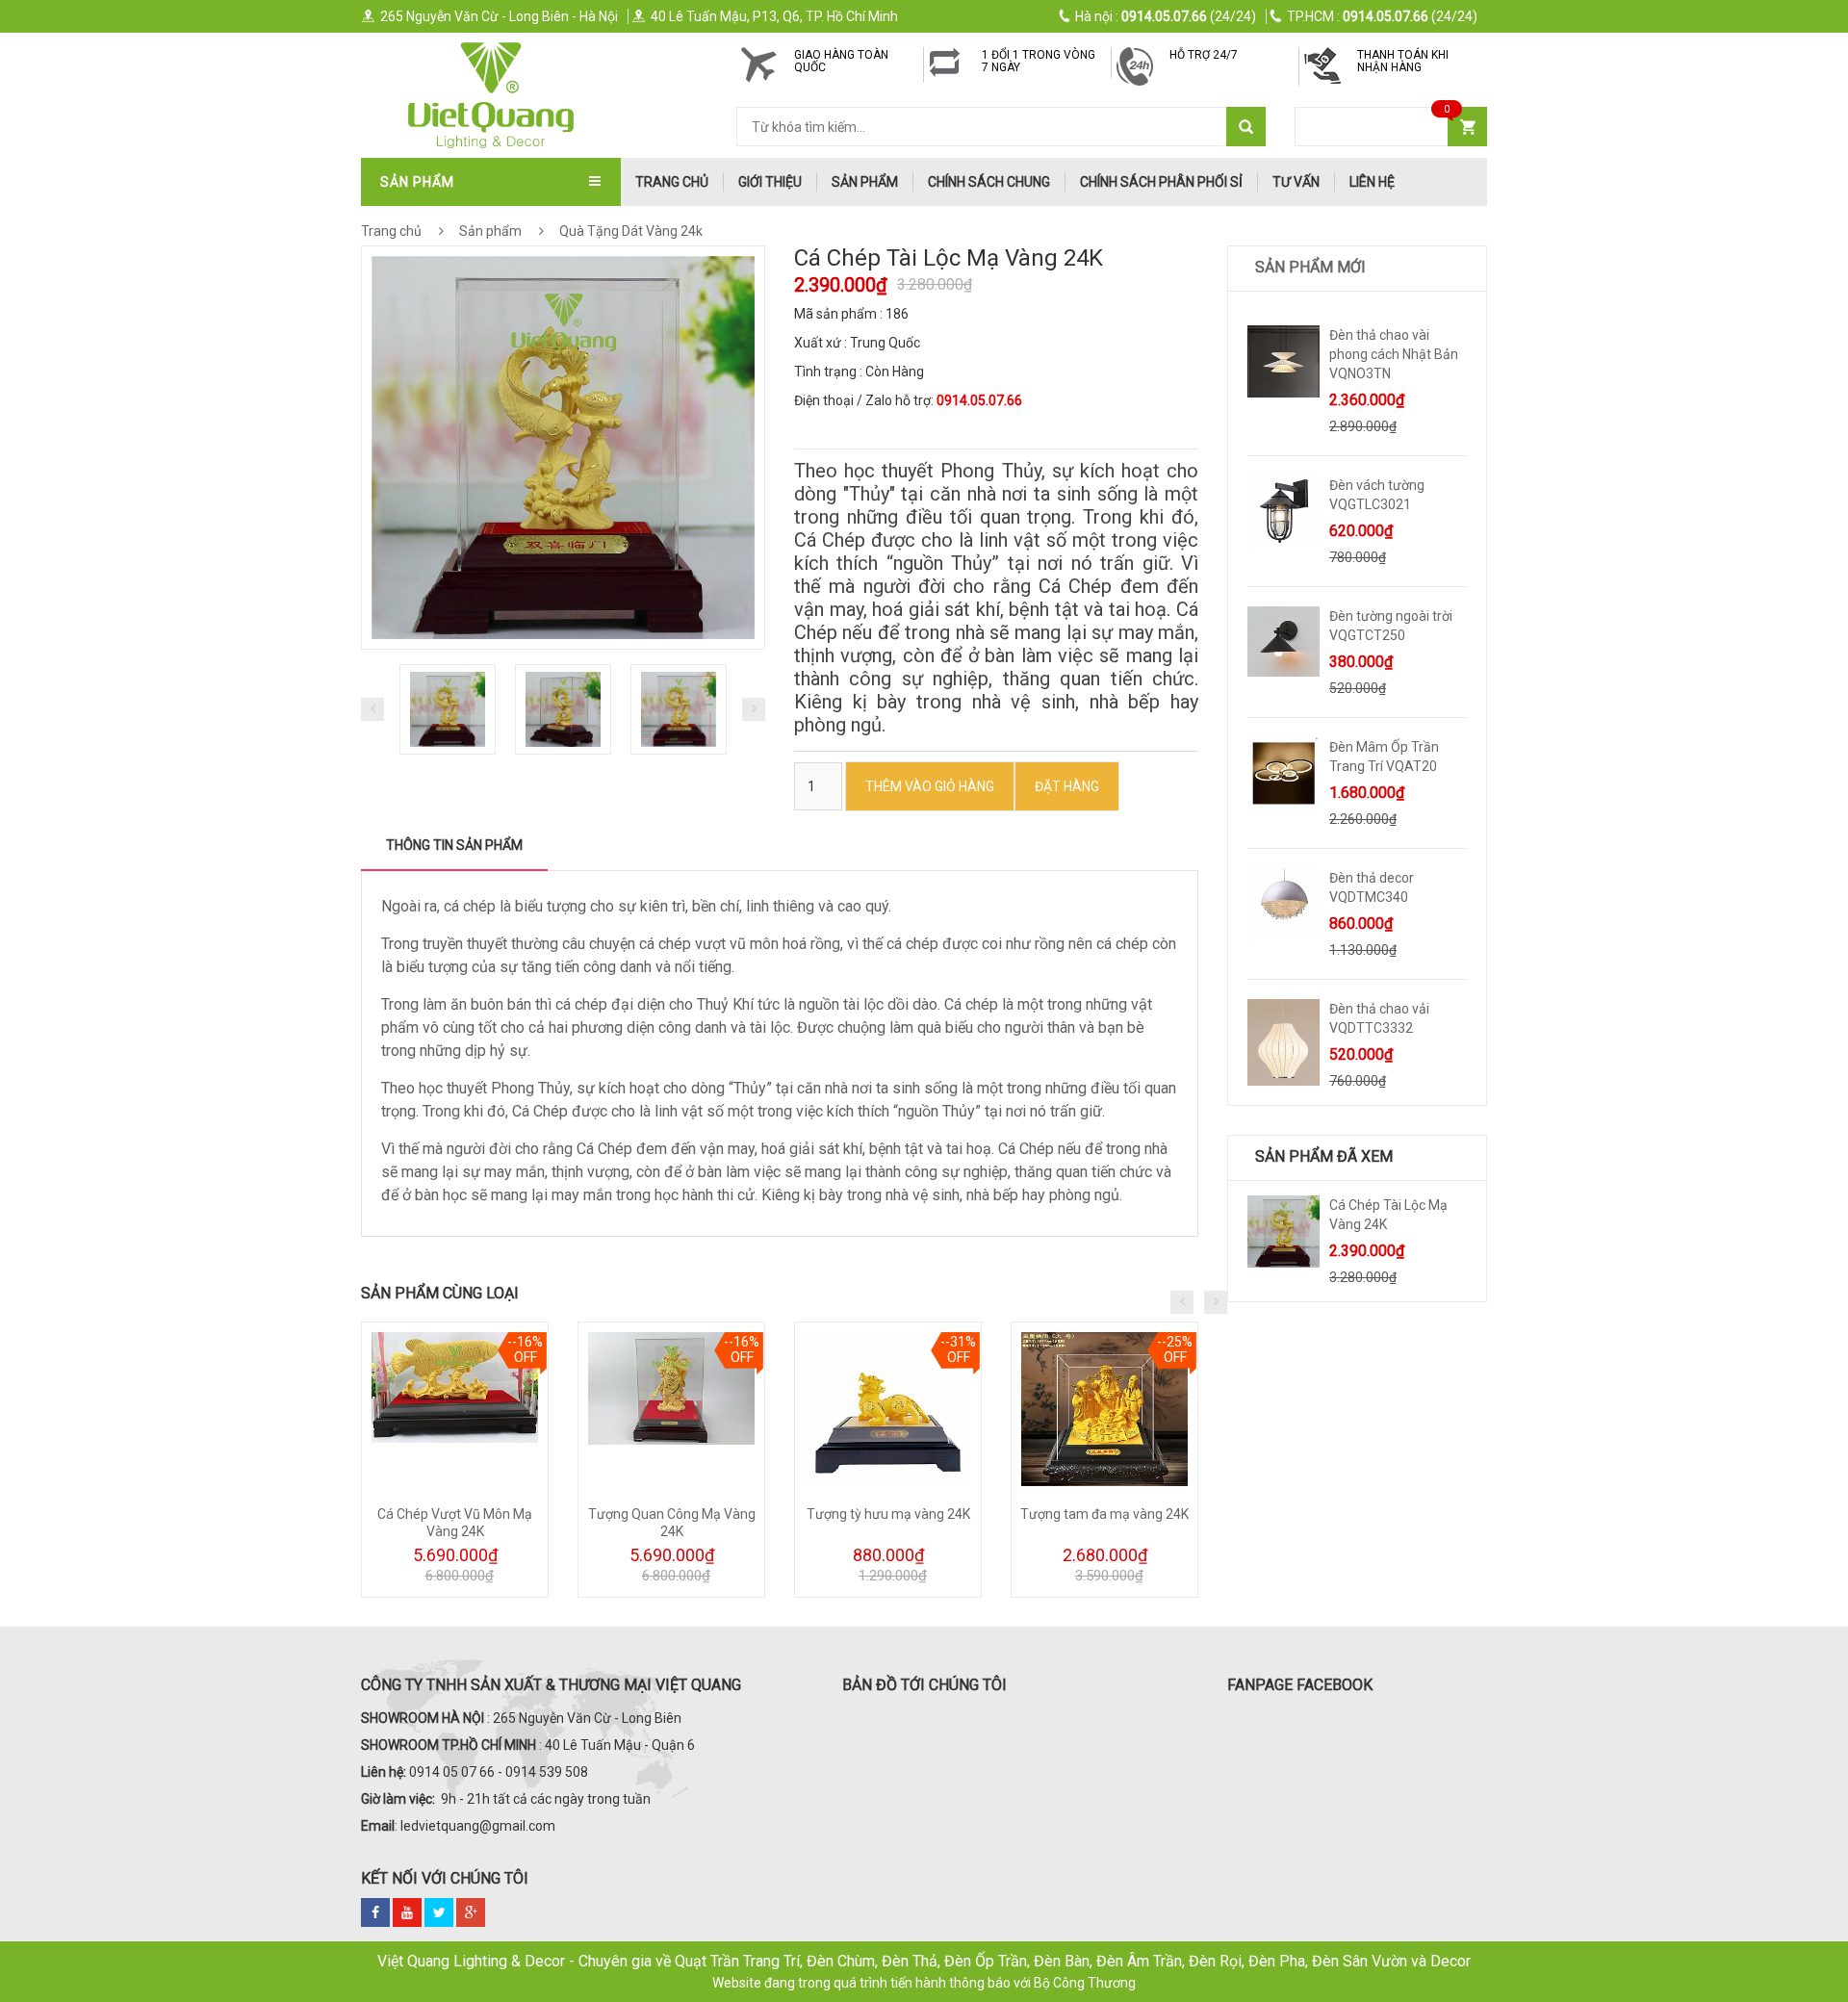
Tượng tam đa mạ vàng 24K (1104, 1514)
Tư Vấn (1296, 182)
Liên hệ (1372, 182)
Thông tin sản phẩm (454, 845)
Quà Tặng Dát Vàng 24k (629, 231)
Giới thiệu (770, 182)
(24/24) (1166, 16)
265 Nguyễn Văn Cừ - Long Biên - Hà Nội (499, 16)
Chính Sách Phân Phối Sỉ (1161, 182)
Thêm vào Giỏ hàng (930, 786)
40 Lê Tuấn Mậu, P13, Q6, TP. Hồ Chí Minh (774, 16)
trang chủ (672, 182)
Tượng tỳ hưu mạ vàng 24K (888, 1514)
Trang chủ (391, 231)
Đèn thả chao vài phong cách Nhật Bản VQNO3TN (1394, 354)
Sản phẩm (865, 182)
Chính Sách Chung (989, 182)
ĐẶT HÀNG (1067, 786)
